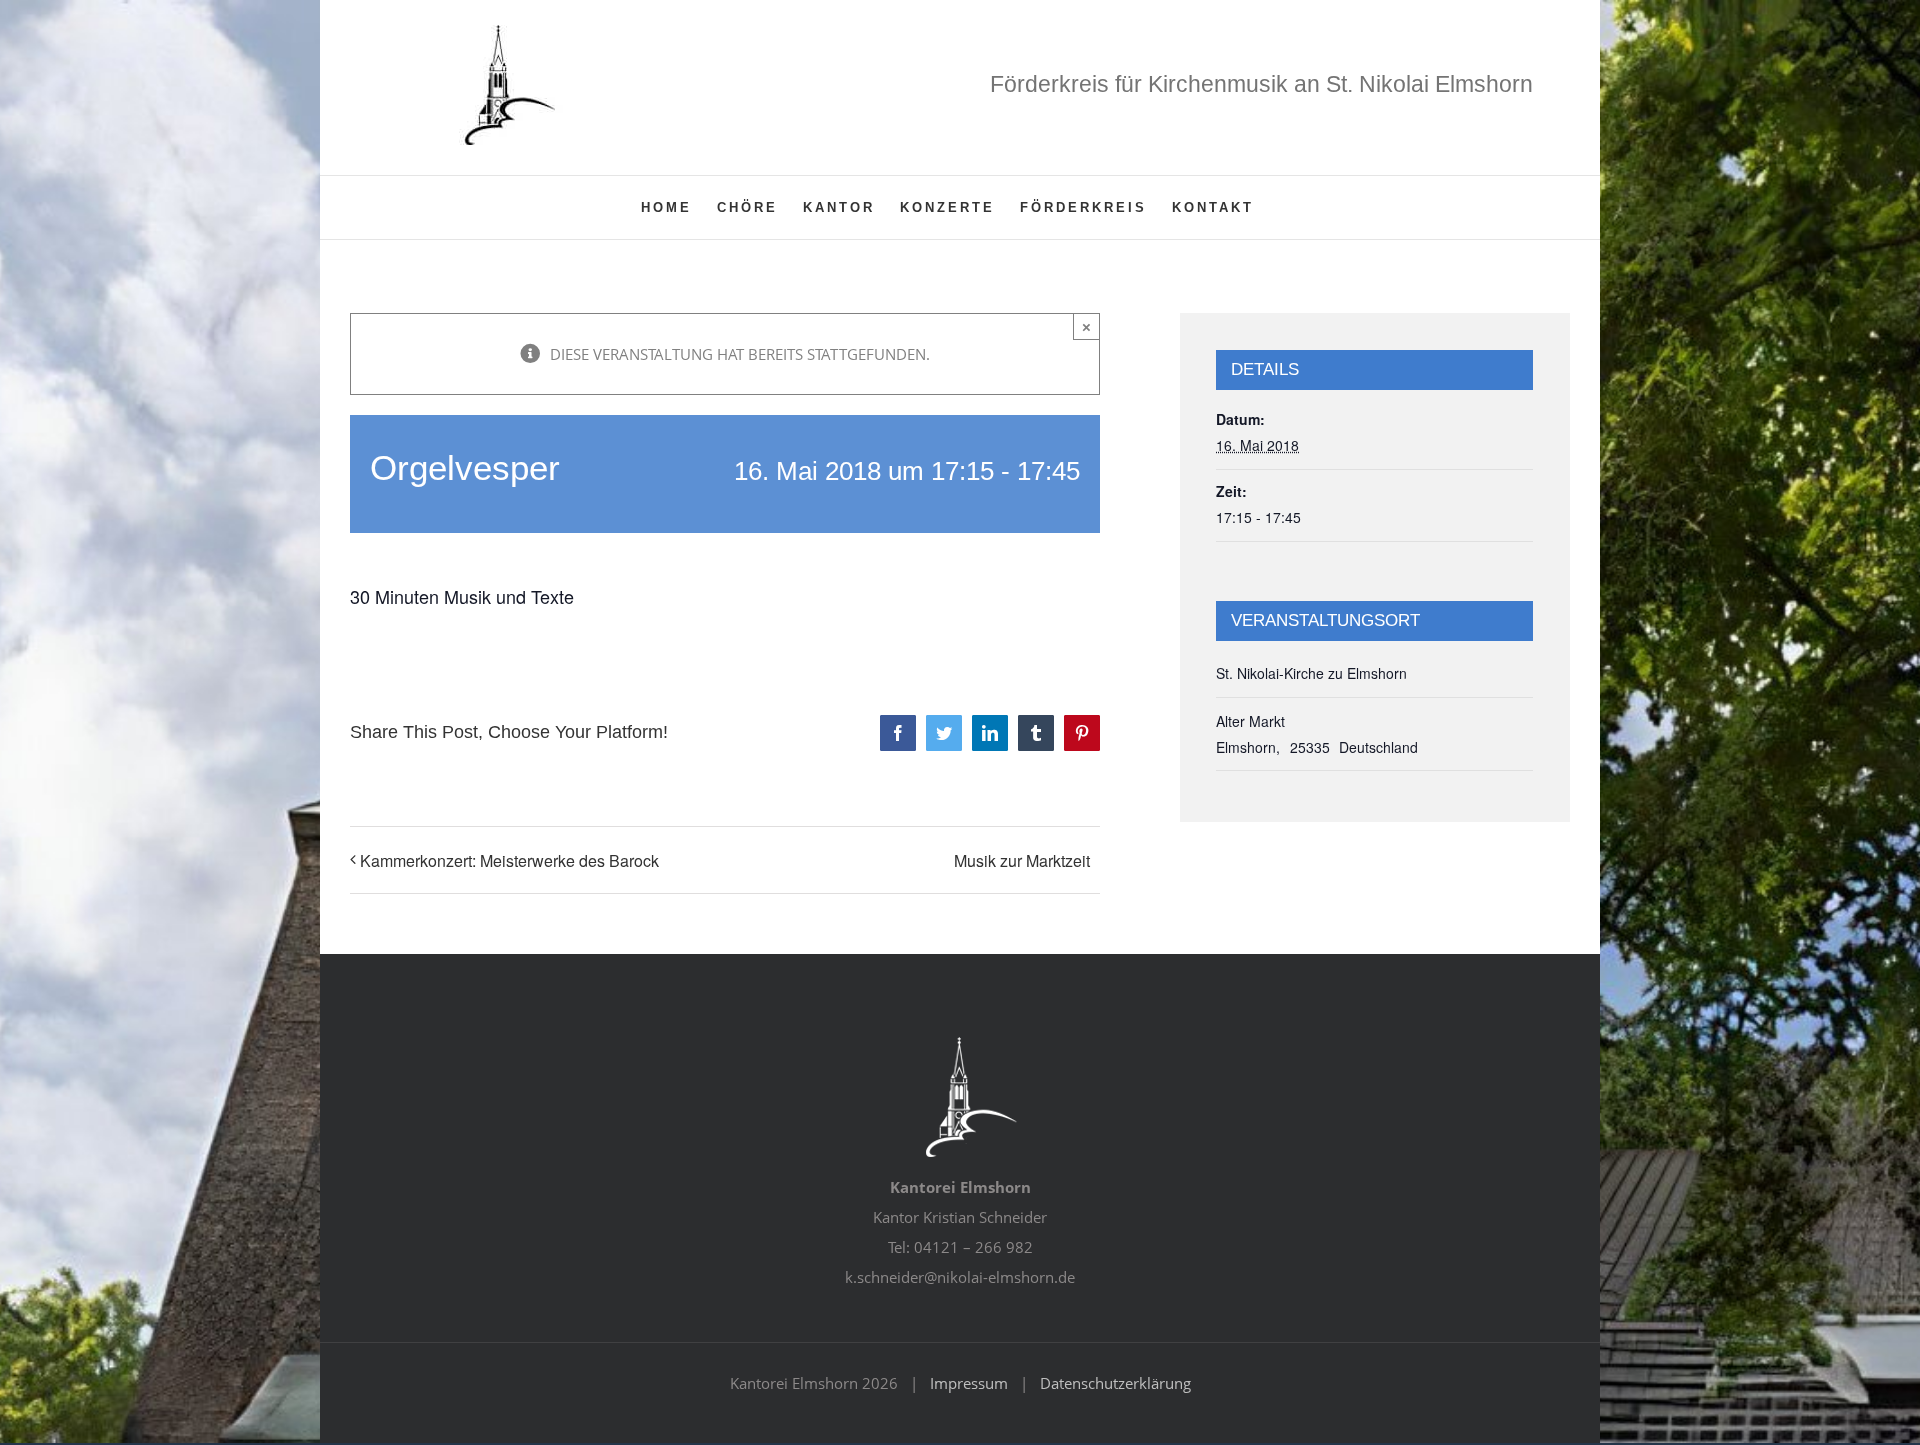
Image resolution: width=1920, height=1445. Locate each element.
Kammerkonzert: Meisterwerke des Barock (509, 860)
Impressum (969, 1383)
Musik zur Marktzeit (1022, 860)
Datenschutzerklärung (1115, 1383)
